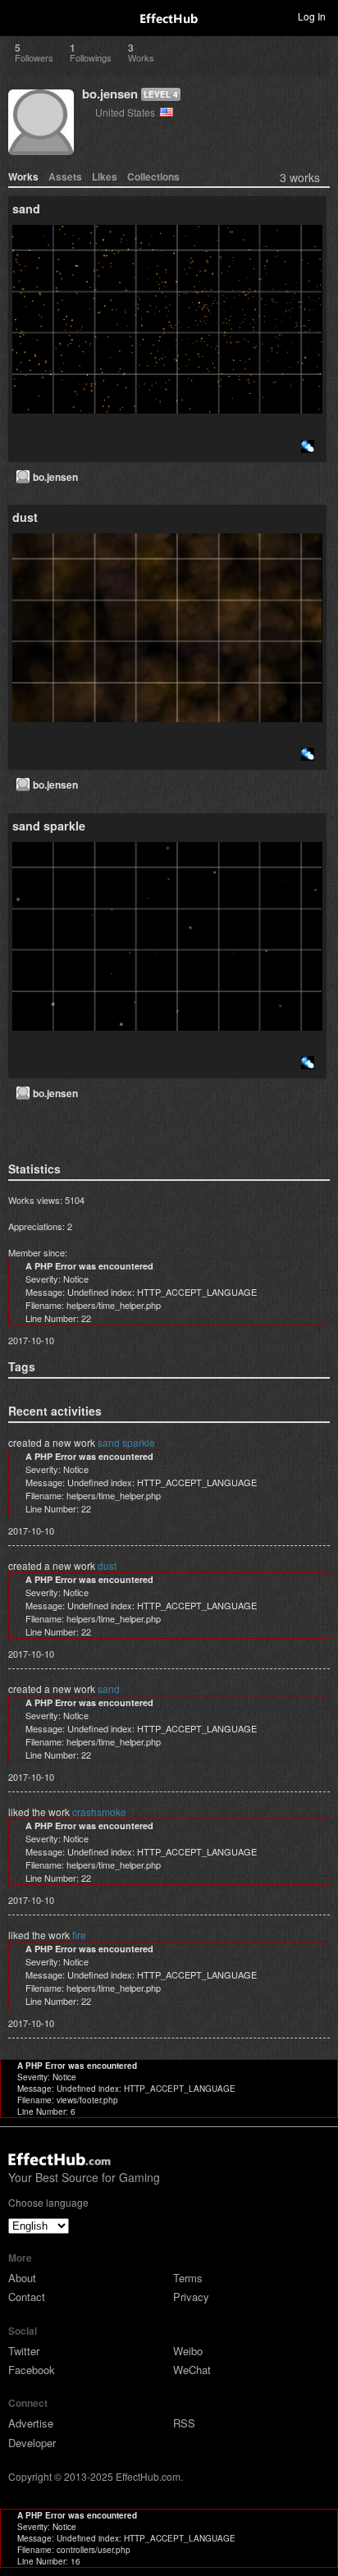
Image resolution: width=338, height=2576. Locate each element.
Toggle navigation (20, 16)
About (22, 2278)
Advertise (31, 2423)
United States (128, 112)
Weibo (188, 2351)
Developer (32, 2443)
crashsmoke (99, 1812)
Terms (188, 2278)
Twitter (24, 2351)
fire (79, 1935)
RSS (184, 2423)
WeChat (192, 2370)
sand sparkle (126, 1442)
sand (109, 1688)
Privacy (191, 2297)
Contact (27, 2297)
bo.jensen (110, 94)
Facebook (32, 2370)
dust (107, 1565)
